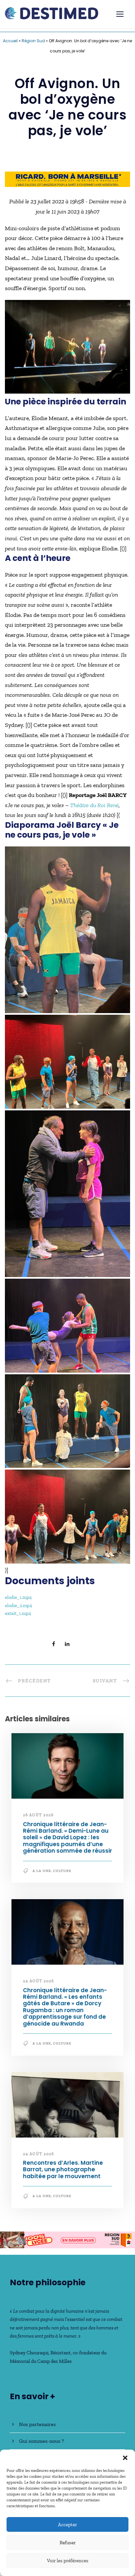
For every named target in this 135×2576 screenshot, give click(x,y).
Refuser (68, 2543)
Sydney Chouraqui (29, 2353)
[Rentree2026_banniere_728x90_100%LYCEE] (67, 2239)
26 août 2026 (38, 1815)
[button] (125, 2458)
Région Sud (33, 41)
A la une (42, 1871)
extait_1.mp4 (18, 1613)
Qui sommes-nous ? (41, 2441)
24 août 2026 (38, 1981)
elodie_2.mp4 (19, 1605)
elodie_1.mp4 (18, 1597)
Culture (62, 1871)
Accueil (10, 41)
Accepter (67, 2525)
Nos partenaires (37, 2424)
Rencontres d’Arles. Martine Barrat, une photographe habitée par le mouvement (63, 2169)
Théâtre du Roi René (94, 805)
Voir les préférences (68, 2561)
